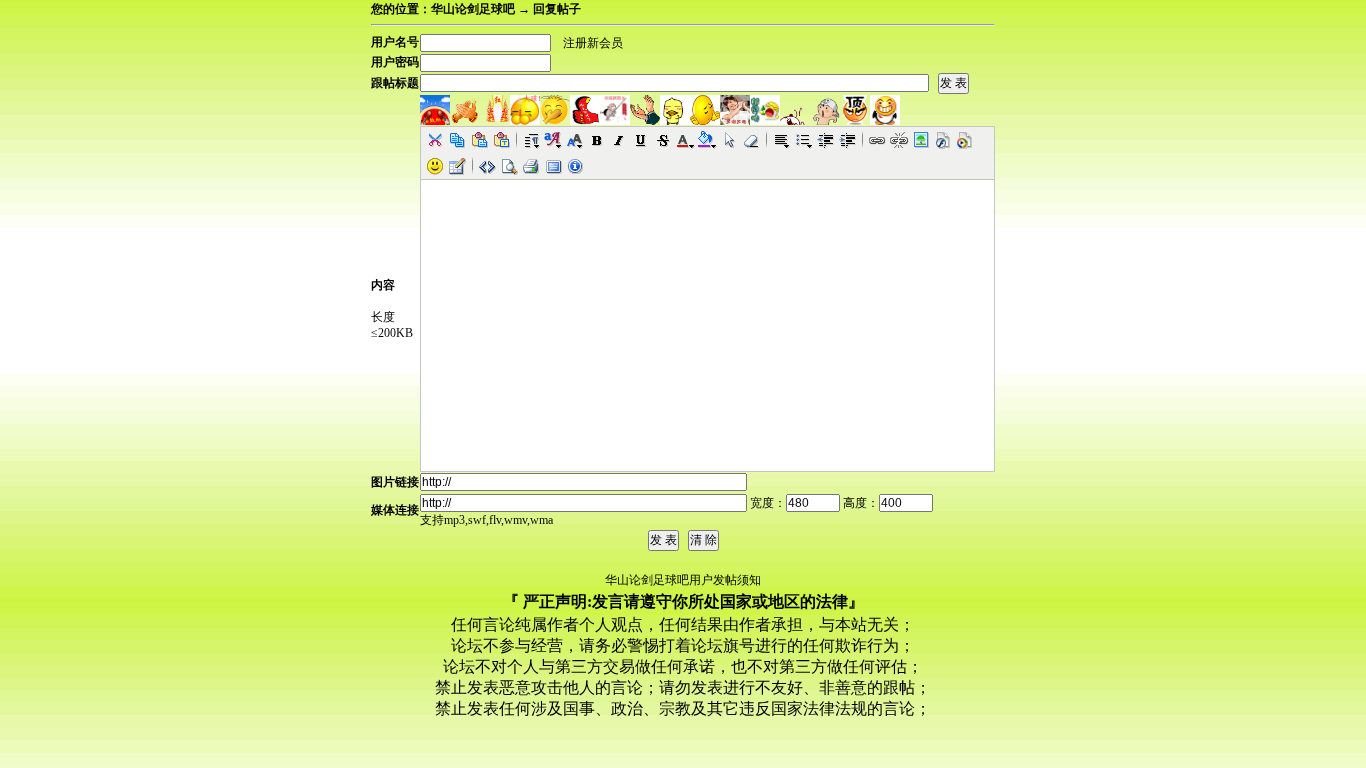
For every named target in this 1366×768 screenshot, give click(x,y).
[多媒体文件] (965, 140)
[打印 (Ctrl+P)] (531, 166)
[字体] (553, 140)
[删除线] (663, 140)
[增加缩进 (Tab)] (847, 140)
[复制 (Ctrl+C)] (457, 140)
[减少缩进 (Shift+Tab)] (825, 140)
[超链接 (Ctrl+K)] (877, 140)
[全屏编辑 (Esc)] (553, 166)
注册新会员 (593, 43)
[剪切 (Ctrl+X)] (435, 140)
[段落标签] (531, 140)
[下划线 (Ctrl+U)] (641, 140)
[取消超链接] (899, 140)
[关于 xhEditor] (575, 166)
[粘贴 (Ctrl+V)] (479, 140)
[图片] (921, 140)
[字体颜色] (685, 140)
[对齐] (781, 140)
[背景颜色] (707, 140)
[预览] (509, 166)
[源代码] (487, 166)
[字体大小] (575, 140)
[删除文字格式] (751, 140)
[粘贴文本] (501, 140)
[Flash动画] (943, 140)
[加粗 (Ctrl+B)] (597, 140)
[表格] (457, 166)
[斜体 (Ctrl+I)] (619, 140)
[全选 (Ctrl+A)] (729, 140)
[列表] (803, 140)
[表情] (435, 166)
